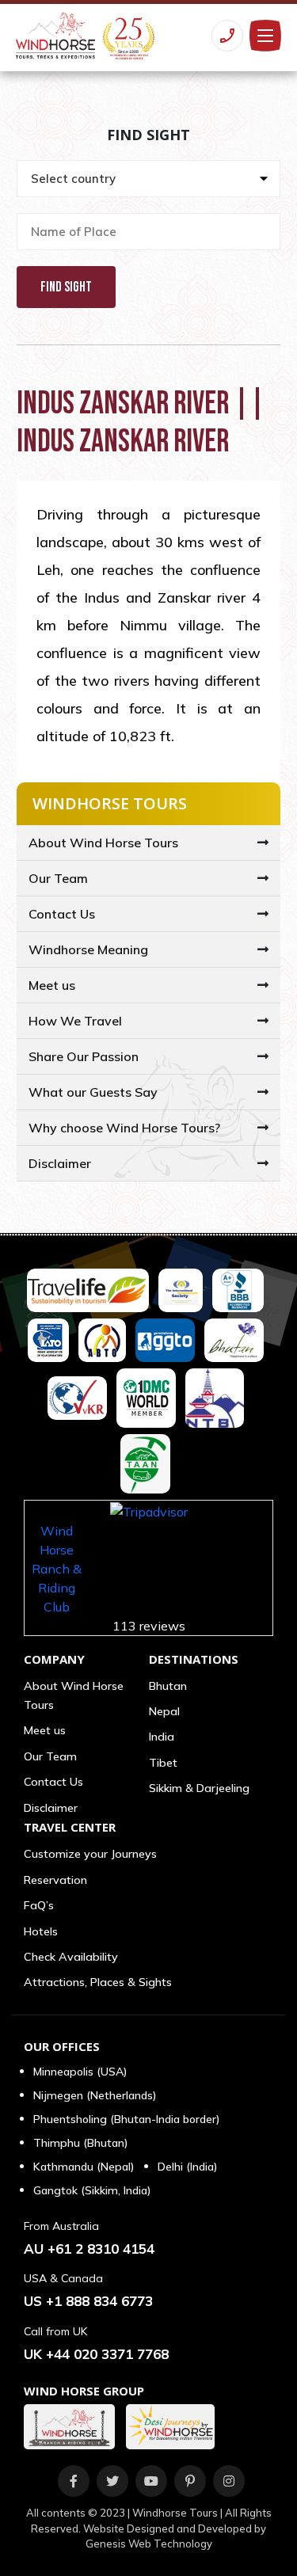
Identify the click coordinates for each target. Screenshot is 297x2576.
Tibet (163, 1763)
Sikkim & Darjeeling (199, 1788)
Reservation (55, 1880)
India (162, 1737)
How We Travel (75, 1021)
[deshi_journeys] (174, 2427)
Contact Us (62, 914)
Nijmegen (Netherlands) (95, 2095)
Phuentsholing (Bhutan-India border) (126, 2119)
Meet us (52, 985)
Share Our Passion (84, 1056)
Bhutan (168, 1686)
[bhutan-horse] (73, 2427)
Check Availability (71, 1957)
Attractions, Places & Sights (98, 1982)
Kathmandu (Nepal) (84, 2167)
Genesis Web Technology (149, 2544)
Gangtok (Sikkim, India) (92, 2190)
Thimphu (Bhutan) (80, 2143)
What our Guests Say (93, 1092)
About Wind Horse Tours (103, 843)
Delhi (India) (187, 2167)
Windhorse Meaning (88, 949)
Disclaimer (60, 1163)
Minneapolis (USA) (80, 2072)
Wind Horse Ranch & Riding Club (57, 1569)
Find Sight (66, 287)
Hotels (41, 1931)
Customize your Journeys (90, 1854)
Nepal (164, 1711)
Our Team (58, 878)
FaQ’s (39, 1905)
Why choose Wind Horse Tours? (124, 1128)
